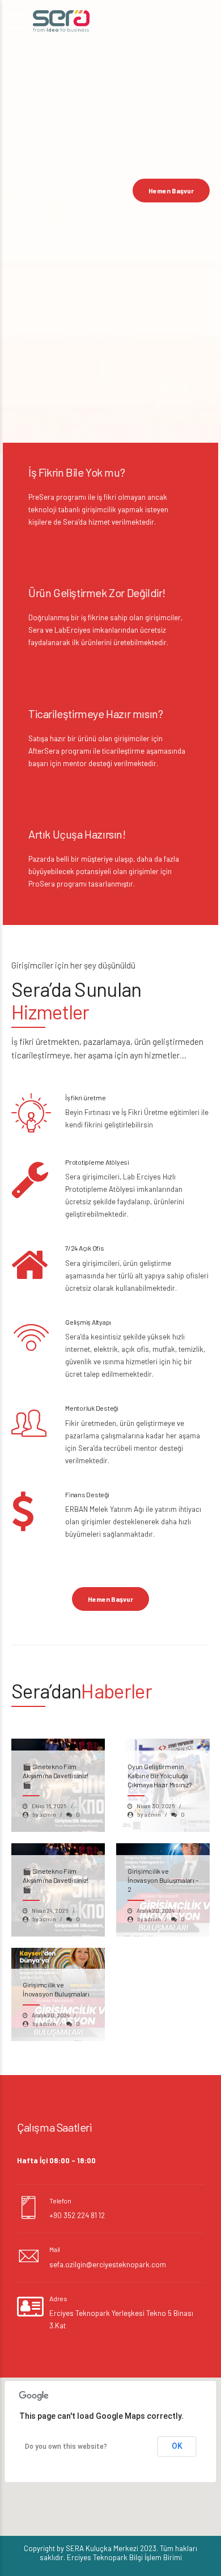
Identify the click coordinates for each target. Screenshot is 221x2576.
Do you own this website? (66, 2447)
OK (177, 2446)
